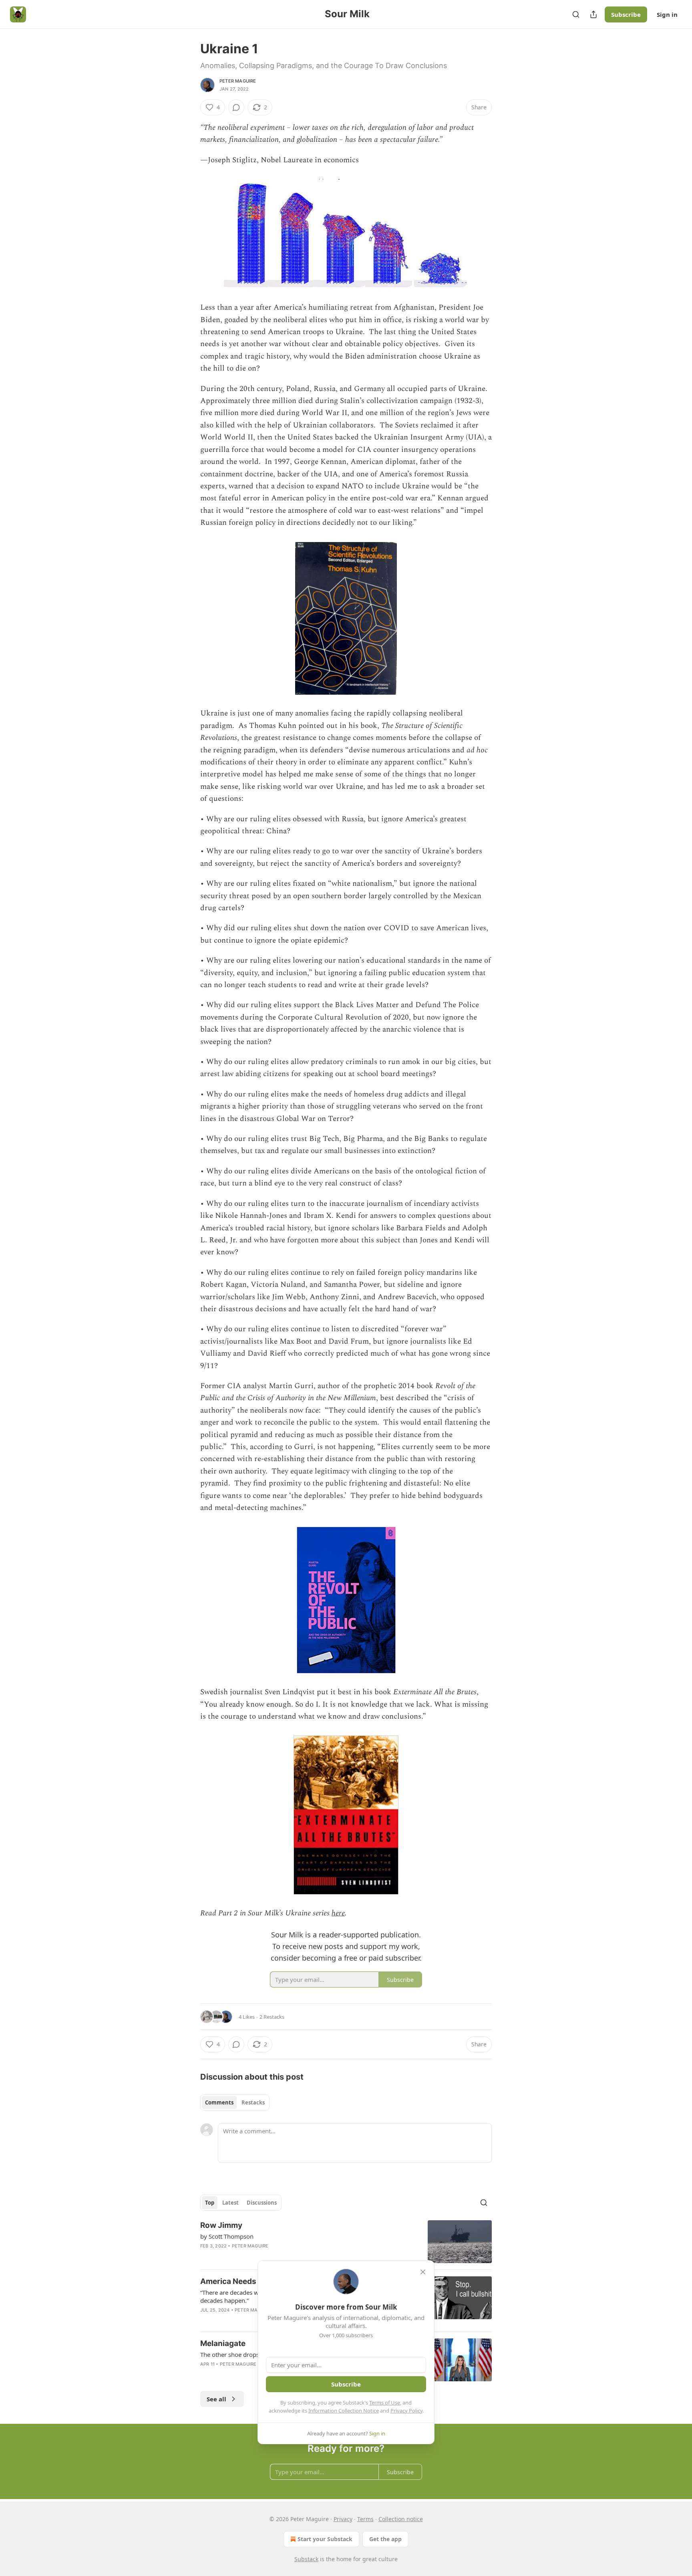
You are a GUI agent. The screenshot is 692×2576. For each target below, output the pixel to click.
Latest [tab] (230, 2203)
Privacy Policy (406, 2411)
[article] (346, 2242)
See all (216, 2399)
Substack (306, 2559)
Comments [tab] (219, 2102)
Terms (365, 2519)
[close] (423, 2272)
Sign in (667, 14)
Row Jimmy (221, 2225)
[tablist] (235, 2102)
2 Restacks (272, 2017)
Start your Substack (325, 2539)
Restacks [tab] (253, 2102)
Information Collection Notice (344, 2411)
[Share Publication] (593, 14)
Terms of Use (385, 2403)
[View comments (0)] (236, 107)
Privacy (343, 2519)
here (338, 1913)
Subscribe (626, 14)
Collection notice (401, 2519)
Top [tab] (210, 2203)
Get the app (385, 2539)
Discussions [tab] (262, 2203)
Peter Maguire (238, 81)
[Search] (576, 14)
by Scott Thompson (227, 2236)
